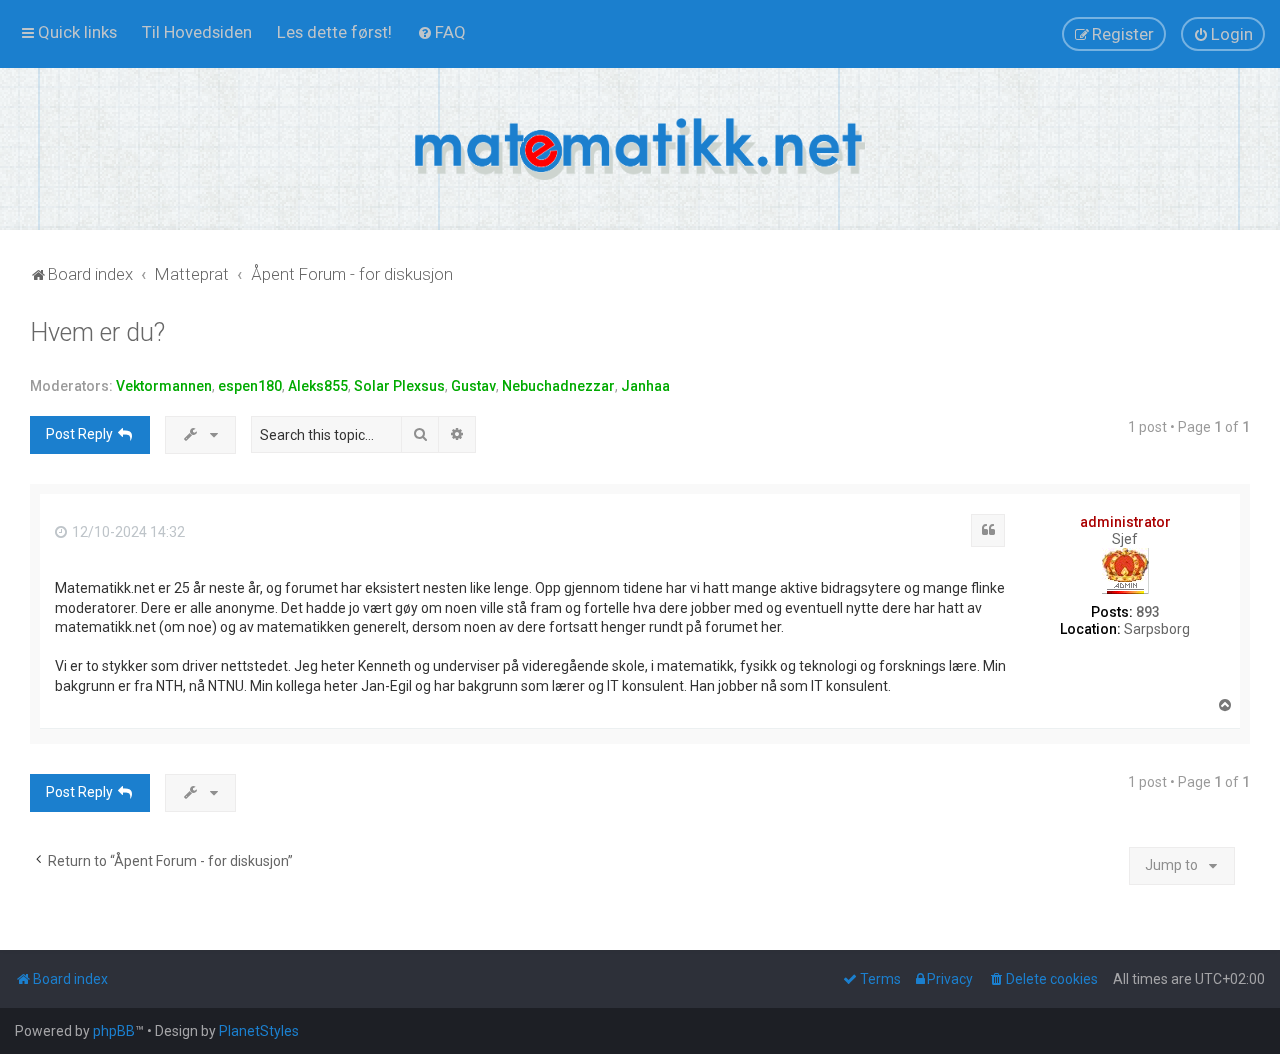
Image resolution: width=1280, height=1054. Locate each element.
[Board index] (640, 149)
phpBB (114, 1031)
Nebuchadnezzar (558, 386)
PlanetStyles (259, 1031)
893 (1148, 612)
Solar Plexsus (399, 386)
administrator (1125, 522)
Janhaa (645, 386)
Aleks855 (318, 386)
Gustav (473, 386)
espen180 (250, 386)
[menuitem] (197, 32)
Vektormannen (164, 386)
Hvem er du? (97, 332)
